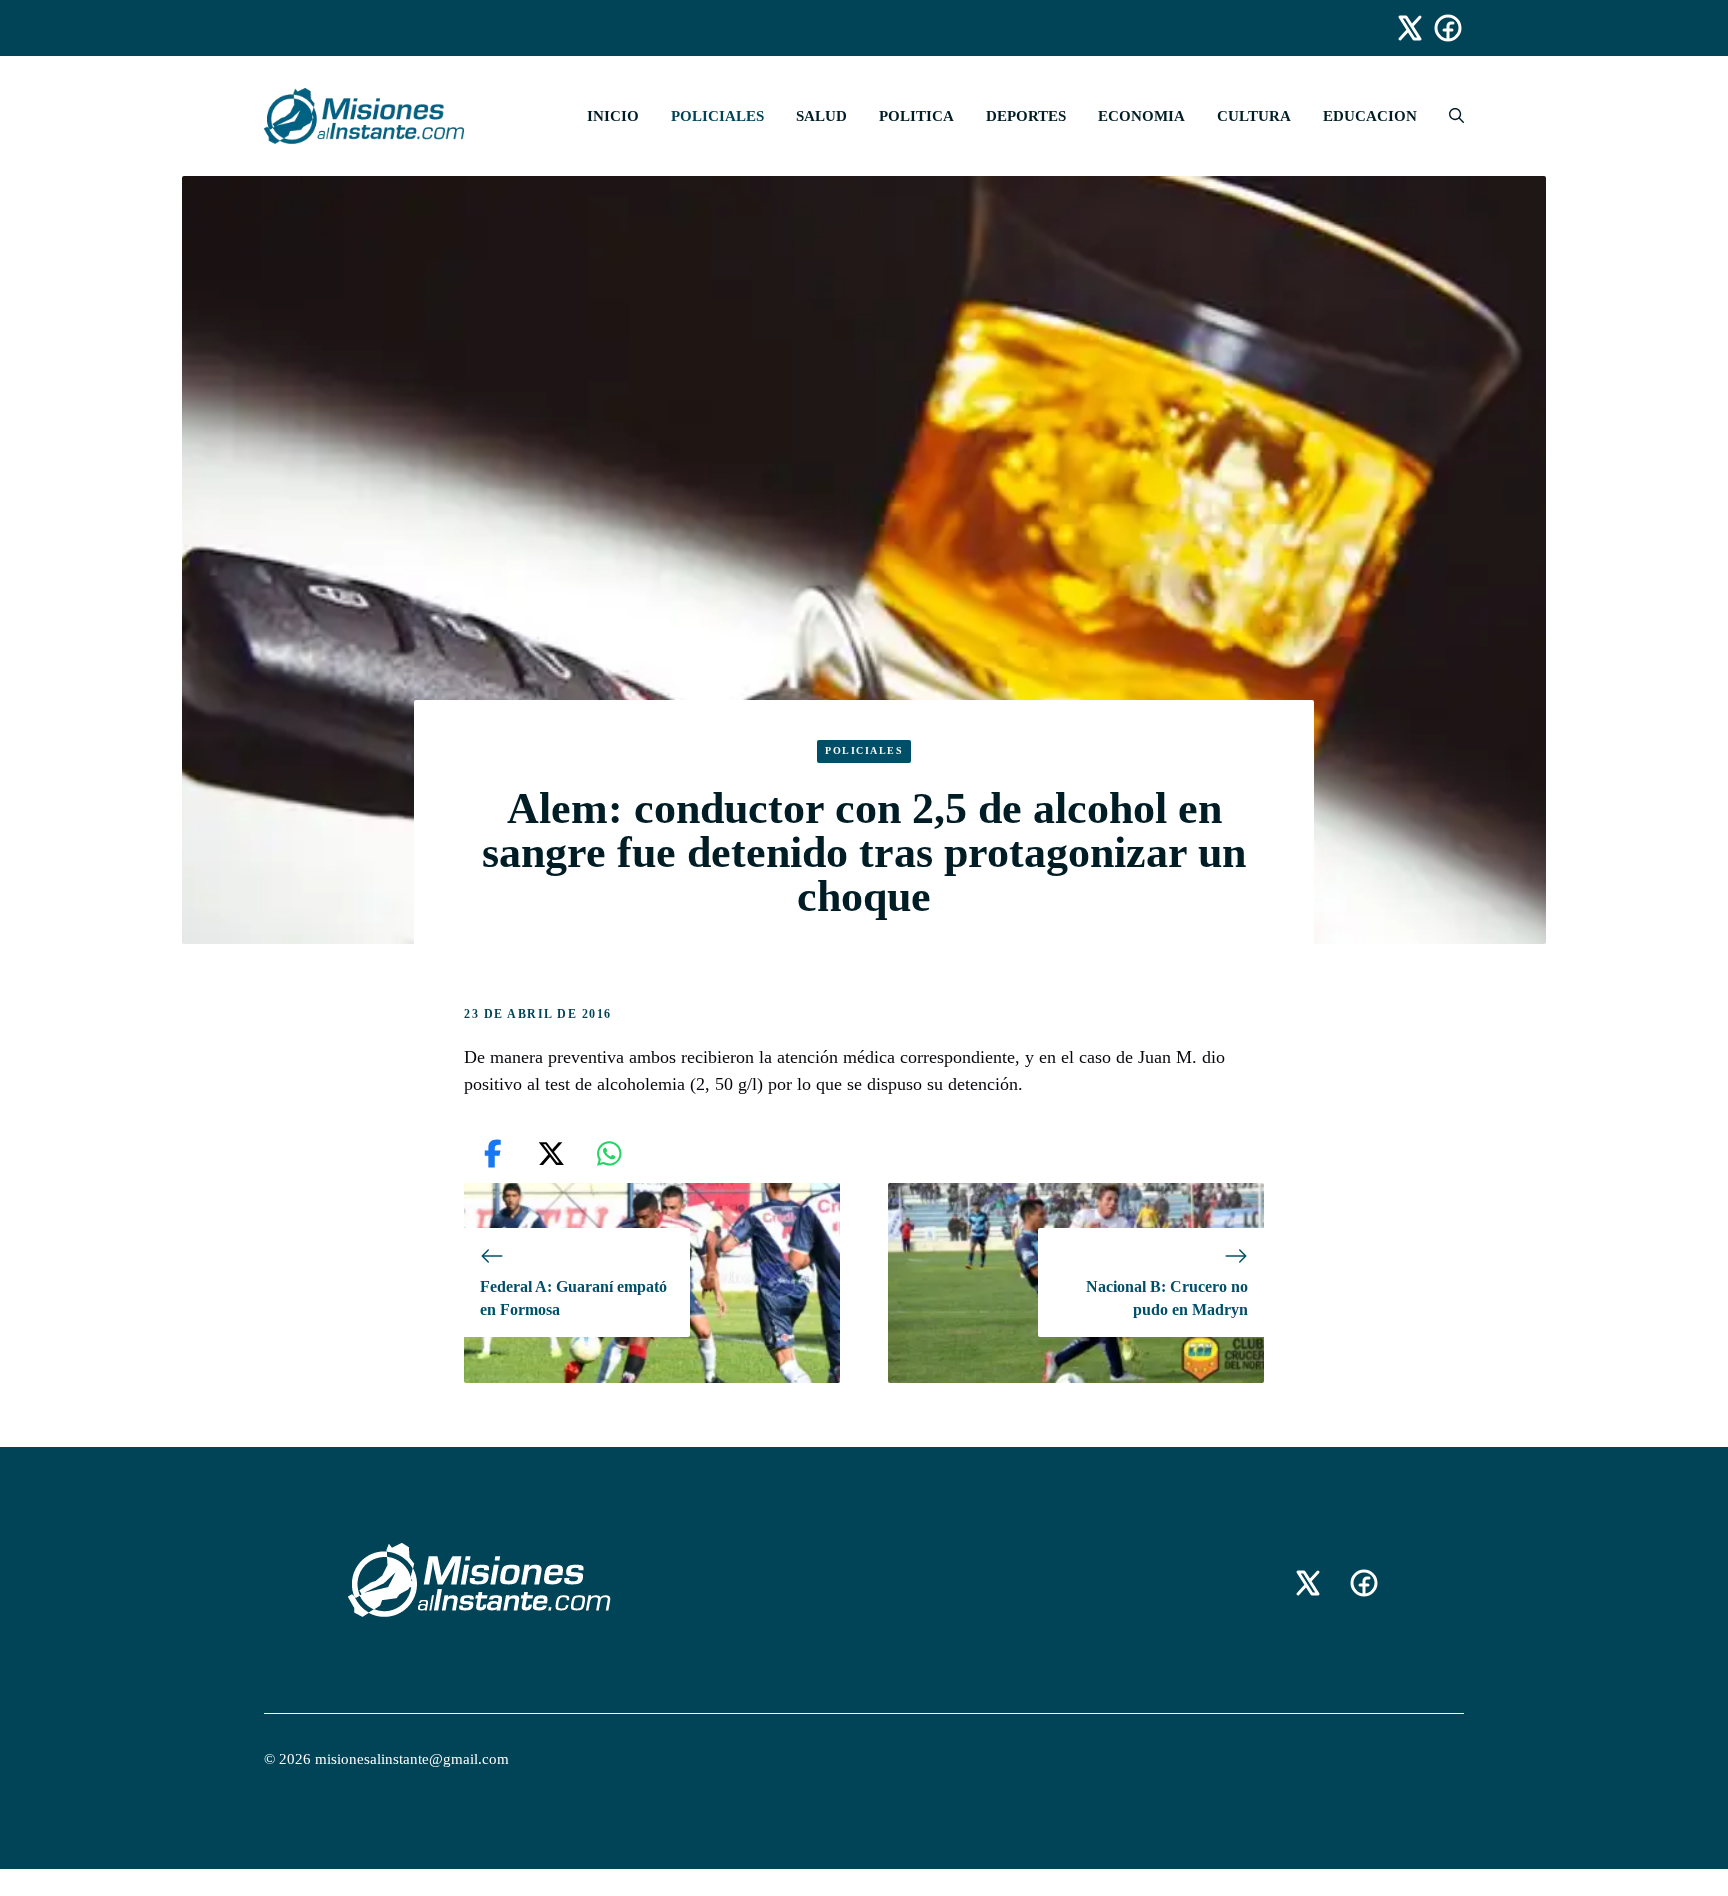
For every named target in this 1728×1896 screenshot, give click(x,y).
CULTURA (1254, 116)
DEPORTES (1026, 116)
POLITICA (916, 116)
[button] (1448, 116)
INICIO (613, 116)
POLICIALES (717, 116)
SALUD (821, 116)
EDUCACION (1370, 116)
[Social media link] (1401, 28)
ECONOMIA (1141, 116)
